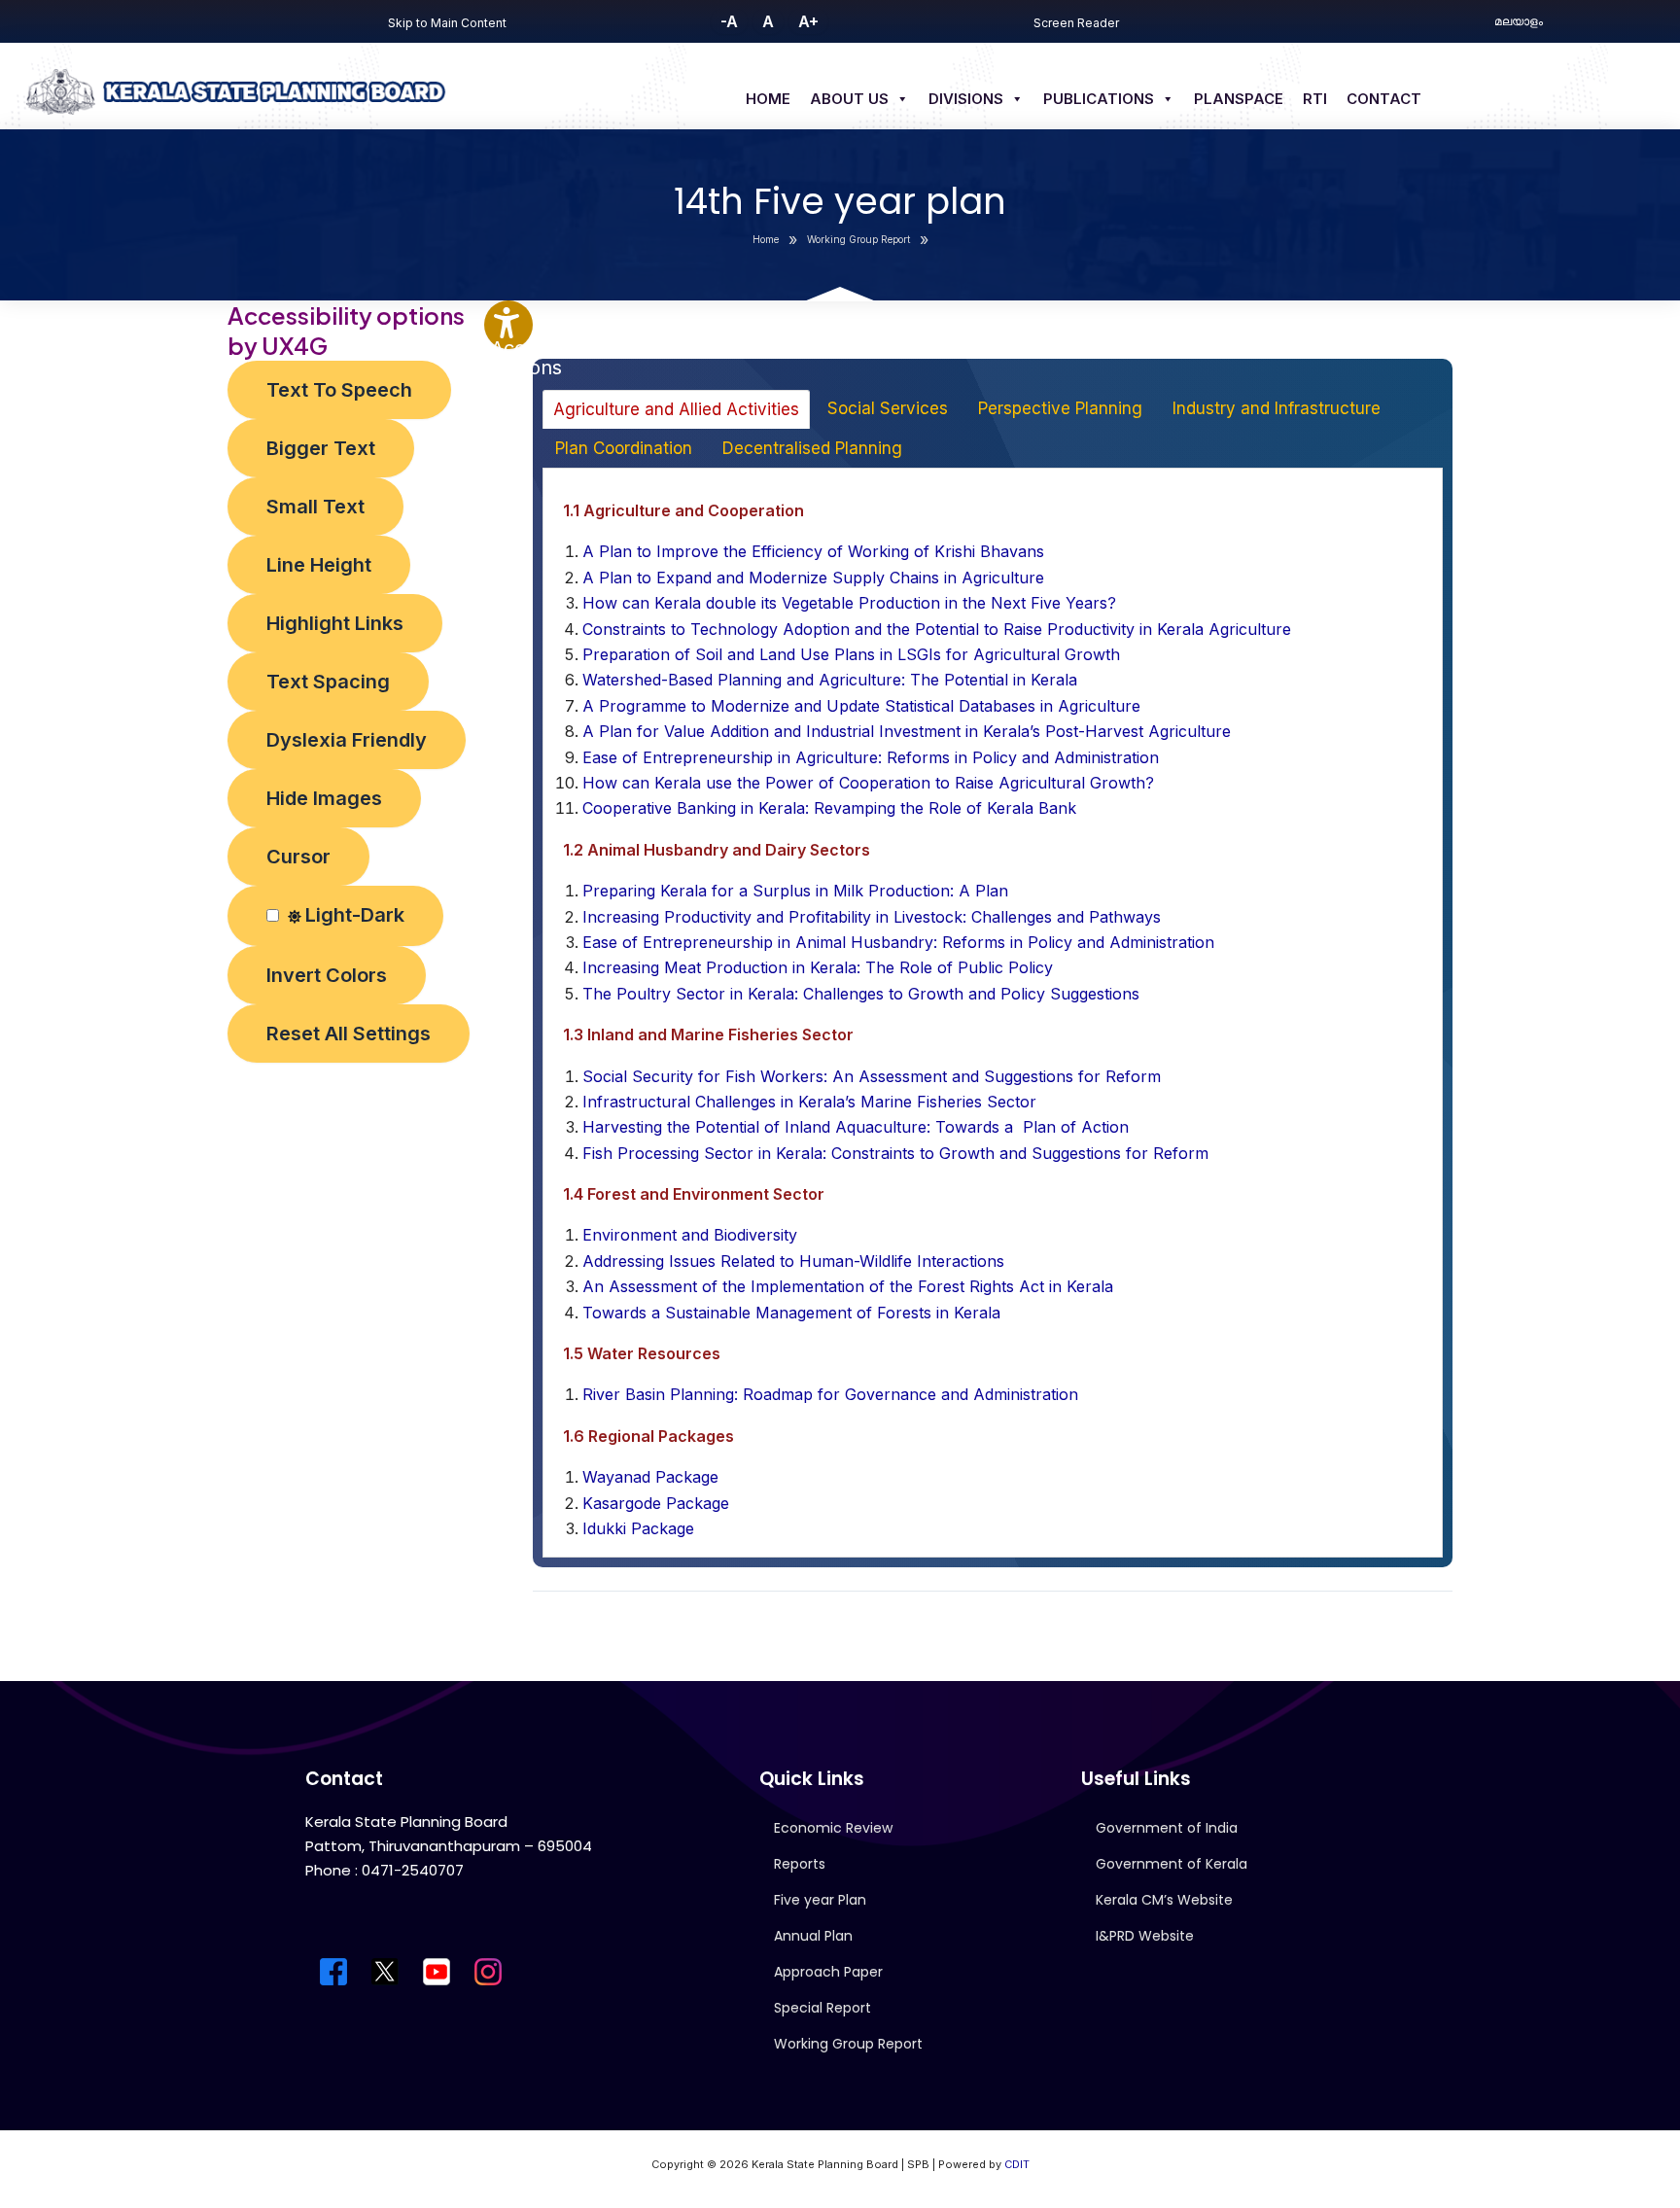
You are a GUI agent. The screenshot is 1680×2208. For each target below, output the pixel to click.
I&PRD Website (1145, 1936)
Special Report (822, 2008)
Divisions (966, 99)
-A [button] (729, 21)
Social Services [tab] (888, 408)
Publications (1099, 99)
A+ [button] (808, 21)
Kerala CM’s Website (1164, 1900)
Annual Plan (813, 1936)
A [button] (768, 21)
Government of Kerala (1172, 1864)
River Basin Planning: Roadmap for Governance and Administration (830, 1394)
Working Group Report (848, 2044)
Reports (800, 1864)
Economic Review (833, 1828)
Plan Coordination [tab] (624, 448)
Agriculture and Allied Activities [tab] (676, 409)
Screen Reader (1076, 23)
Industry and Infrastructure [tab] (1277, 408)
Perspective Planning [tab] (1060, 408)
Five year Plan (820, 1900)
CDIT (1017, 2164)
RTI (1315, 99)
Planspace (1239, 99)
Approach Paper (828, 1972)
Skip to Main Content (447, 23)
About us (849, 99)
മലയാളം (1519, 21)
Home (768, 99)
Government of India (1167, 1828)
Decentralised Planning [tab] (812, 448)
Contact (1384, 99)
